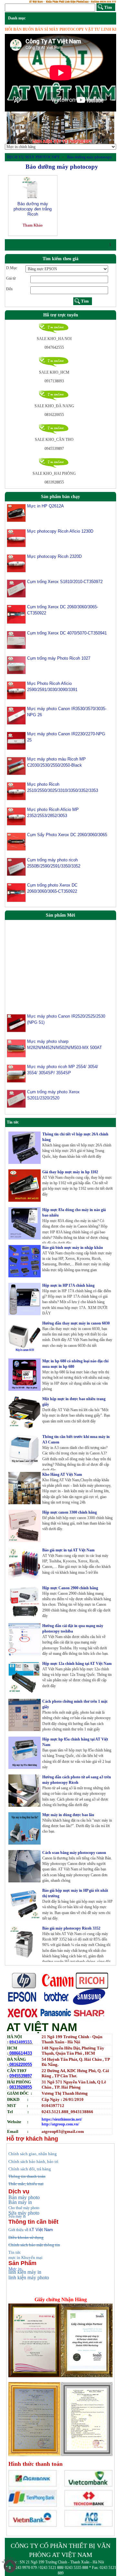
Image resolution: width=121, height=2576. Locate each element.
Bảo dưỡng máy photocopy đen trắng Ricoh (33, 209)
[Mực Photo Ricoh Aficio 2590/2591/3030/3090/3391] (16, 690)
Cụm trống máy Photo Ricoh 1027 (59, 658)
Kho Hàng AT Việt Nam (62, 1474)
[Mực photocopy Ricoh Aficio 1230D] (16, 538)
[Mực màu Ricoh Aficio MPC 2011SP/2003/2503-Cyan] (16, 1113)
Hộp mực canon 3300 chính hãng (70, 1512)
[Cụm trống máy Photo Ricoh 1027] (16, 665)
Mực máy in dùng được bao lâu (68, 1815)
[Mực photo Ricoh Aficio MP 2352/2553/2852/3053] (16, 816)
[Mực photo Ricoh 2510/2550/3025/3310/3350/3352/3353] (16, 791)
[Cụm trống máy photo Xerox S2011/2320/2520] (16, 1088)
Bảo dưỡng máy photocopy (90, 157)
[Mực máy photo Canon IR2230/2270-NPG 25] (16, 740)
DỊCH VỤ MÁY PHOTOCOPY (34, 157)
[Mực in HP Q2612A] (16, 513)
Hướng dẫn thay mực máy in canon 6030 (76, 1323)
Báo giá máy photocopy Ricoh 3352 (71, 1928)
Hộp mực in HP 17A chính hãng (68, 1285)
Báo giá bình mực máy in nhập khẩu (73, 1248)
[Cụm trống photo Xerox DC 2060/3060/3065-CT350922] (16, 892)
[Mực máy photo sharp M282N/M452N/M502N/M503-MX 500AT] (16, 1037)
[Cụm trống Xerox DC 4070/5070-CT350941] (16, 640)
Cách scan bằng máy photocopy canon (74, 1853)
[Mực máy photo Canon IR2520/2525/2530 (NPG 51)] (16, 1012)
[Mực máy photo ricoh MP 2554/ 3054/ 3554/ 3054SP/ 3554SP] (16, 1062)
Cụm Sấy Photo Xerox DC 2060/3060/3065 (67, 835)
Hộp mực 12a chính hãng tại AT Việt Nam (77, 1664)
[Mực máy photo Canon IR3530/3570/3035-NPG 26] (16, 715)
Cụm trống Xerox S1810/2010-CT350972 (65, 582)
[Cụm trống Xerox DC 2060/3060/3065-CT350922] (16, 614)
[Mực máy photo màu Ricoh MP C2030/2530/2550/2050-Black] (16, 766)
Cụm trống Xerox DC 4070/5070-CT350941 (67, 633)
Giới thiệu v (20, 2230)
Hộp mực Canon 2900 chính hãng (70, 1588)
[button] (13, 128)
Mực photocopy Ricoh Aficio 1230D (60, 531)
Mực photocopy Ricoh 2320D (54, 556)
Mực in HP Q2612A (45, 506)
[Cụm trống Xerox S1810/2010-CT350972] (16, 588)
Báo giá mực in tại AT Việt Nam (68, 1550)
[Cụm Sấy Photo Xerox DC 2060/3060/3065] (16, 841)
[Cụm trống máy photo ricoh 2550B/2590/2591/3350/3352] (16, 867)
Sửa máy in (17, 2216)
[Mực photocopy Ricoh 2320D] (16, 563)
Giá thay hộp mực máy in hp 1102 (70, 1172)
